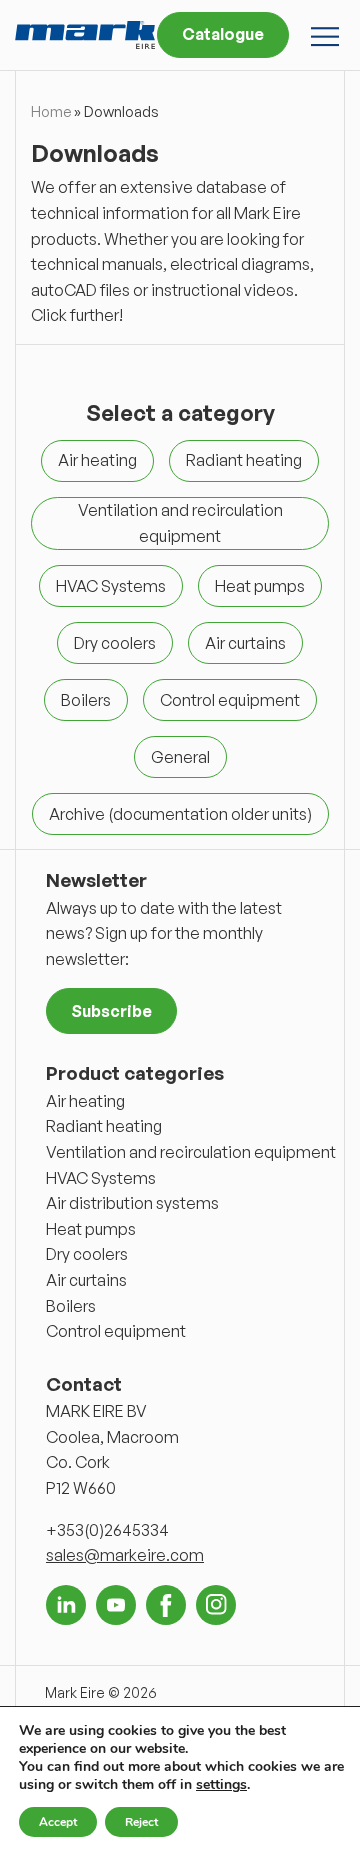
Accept (58, 1822)
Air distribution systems (132, 1203)
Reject (141, 1822)
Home (51, 111)
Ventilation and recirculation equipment (191, 1152)
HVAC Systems (101, 1178)
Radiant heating (104, 1126)
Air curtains (86, 1280)
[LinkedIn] (66, 1605)
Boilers (71, 1306)
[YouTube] (116, 1605)
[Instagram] (216, 1605)
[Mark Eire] (85, 35)
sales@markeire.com (125, 1555)
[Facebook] (166, 1605)
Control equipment (116, 1331)
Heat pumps (91, 1229)
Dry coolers (87, 1254)
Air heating (85, 1101)
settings (221, 1785)
